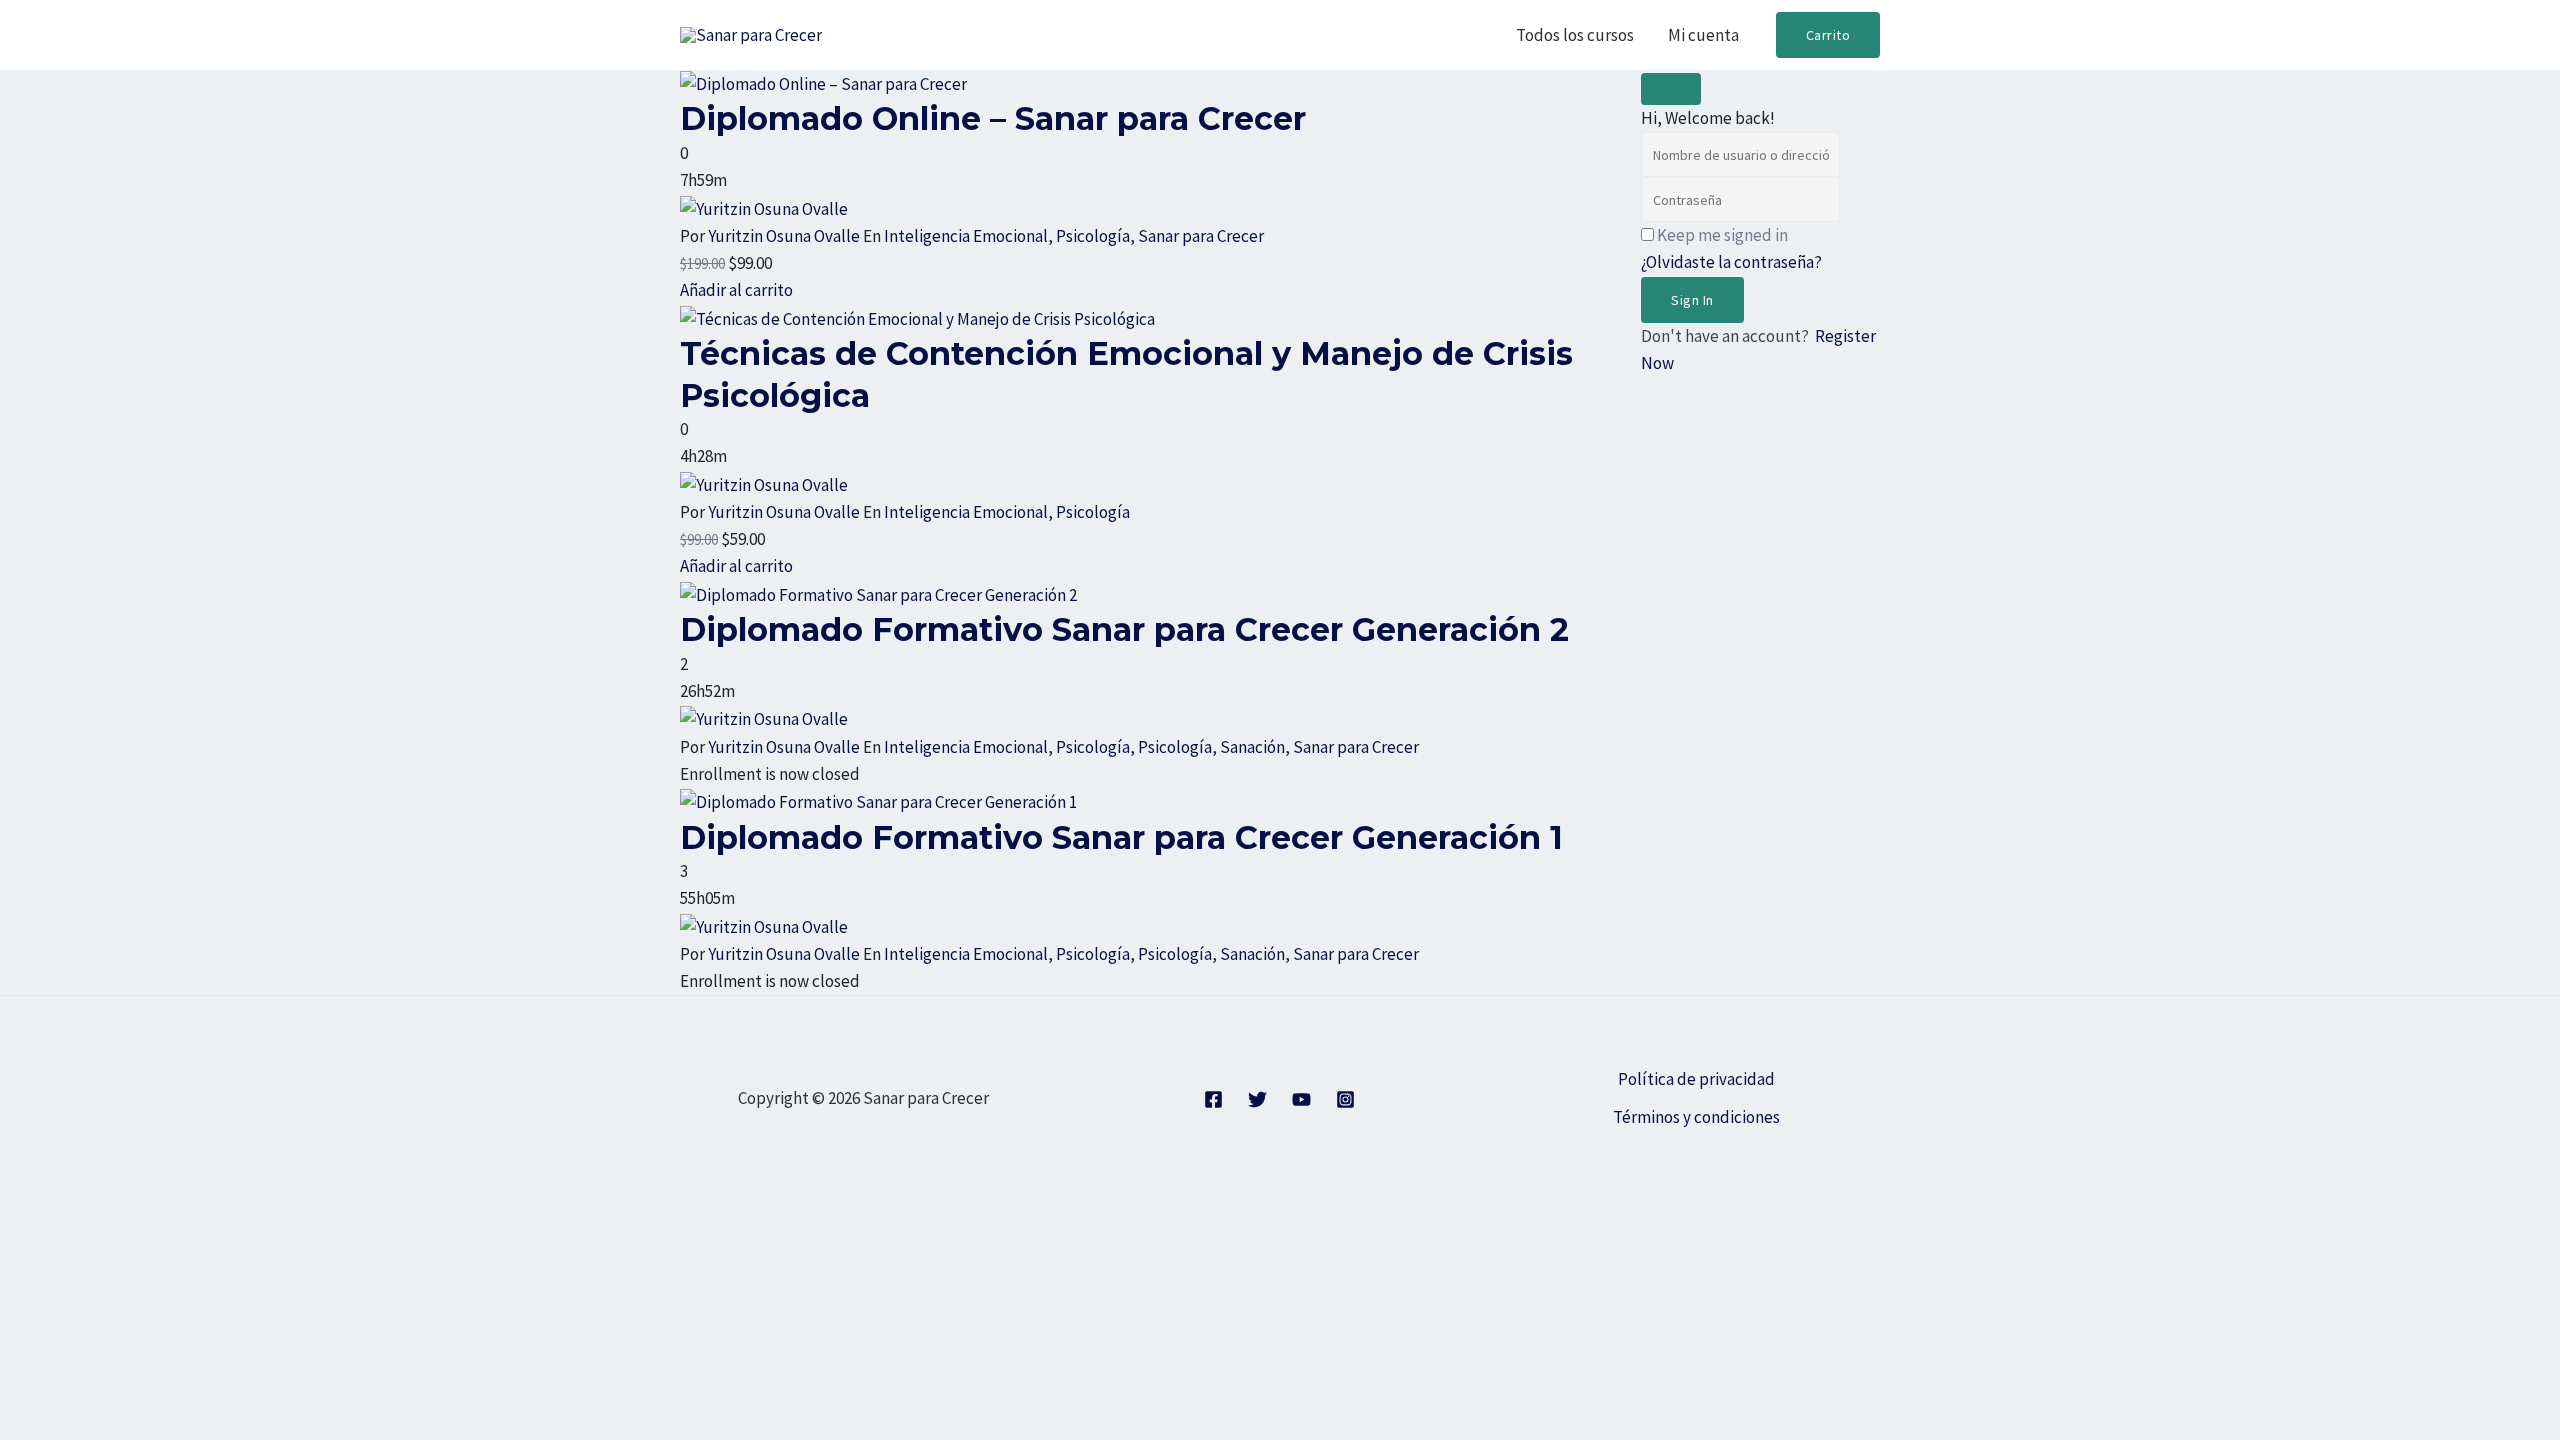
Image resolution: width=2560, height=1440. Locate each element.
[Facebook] (1213, 1099)
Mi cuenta (1703, 35)
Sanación (1252, 747)
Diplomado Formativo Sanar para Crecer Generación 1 (1121, 837)
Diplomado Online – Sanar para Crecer (993, 118)
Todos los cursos (1575, 35)
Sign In (1692, 300)
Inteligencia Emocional (966, 236)
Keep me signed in (1722, 235)
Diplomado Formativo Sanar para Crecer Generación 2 (1124, 629)
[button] (1828, 35)
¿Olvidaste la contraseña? (1731, 262)
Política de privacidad (1696, 1079)
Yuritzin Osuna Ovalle (784, 236)
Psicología (1093, 236)
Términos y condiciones (1696, 1117)
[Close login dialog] (1671, 89)
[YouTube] (1301, 1099)
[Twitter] (1257, 1099)
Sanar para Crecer (1201, 236)
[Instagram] (1345, 1099)
